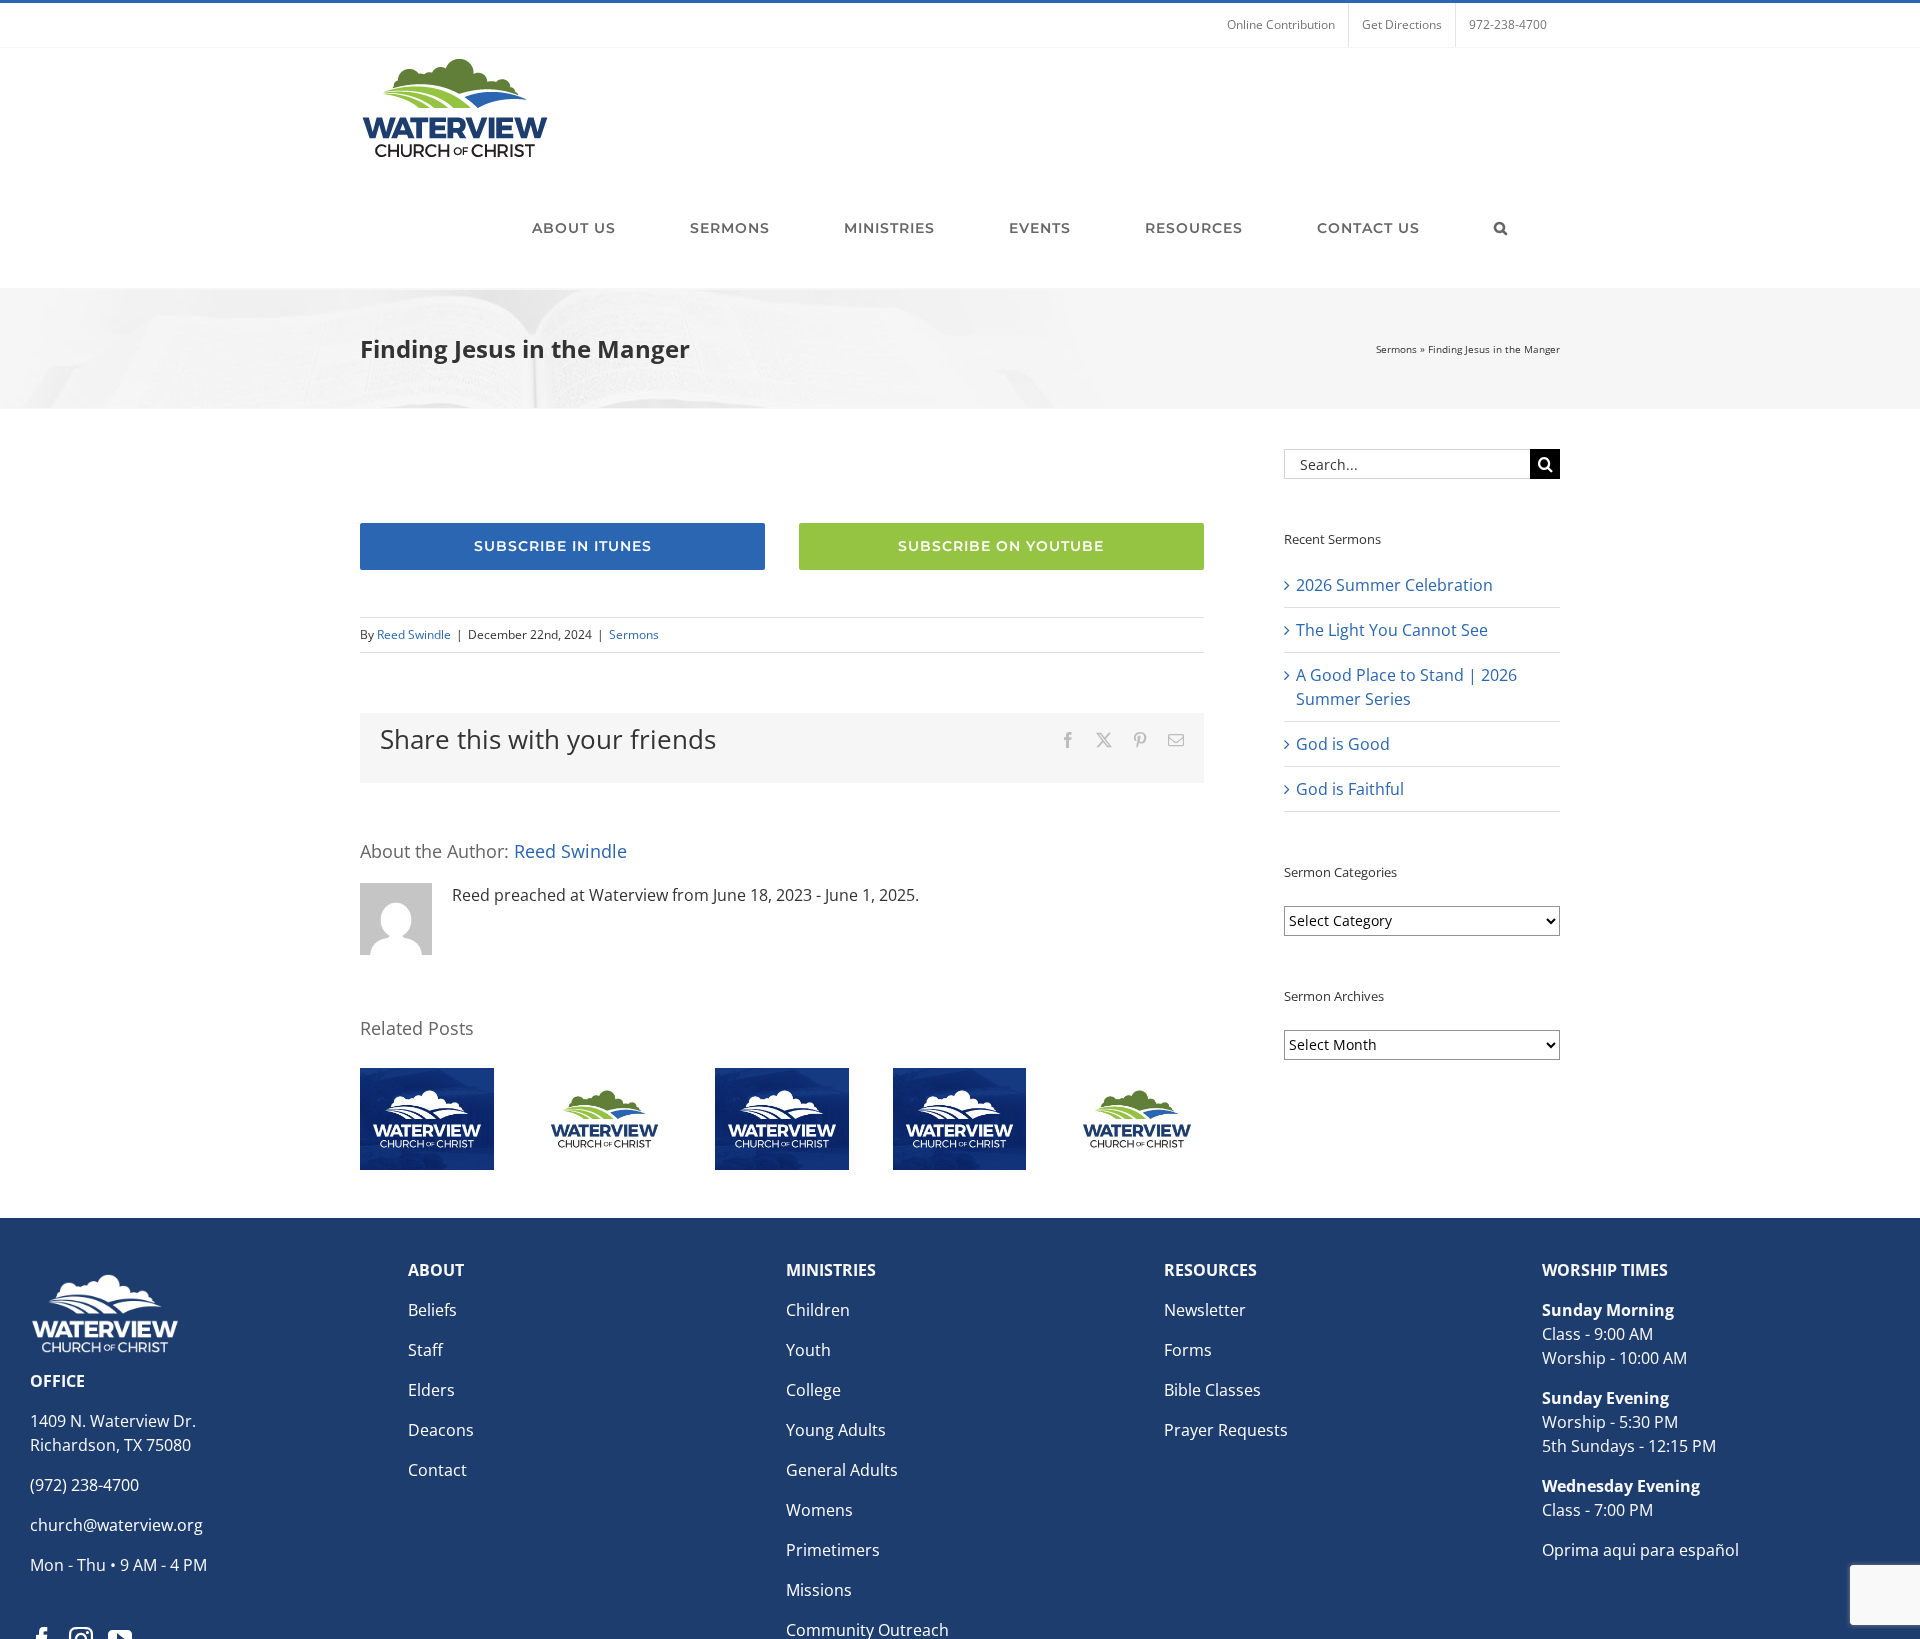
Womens (819, 1510)
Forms (1188, 1350)
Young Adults (836, 1430)
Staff (425, 1350)
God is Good (1343, 744)
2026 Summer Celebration (1394, 585)
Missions (819, 1590)
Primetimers (833, 1550)
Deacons (441, 1430)
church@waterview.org (116, 1525)
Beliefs (432, 1310)
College (813, 1390)
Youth (808, 1350)
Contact (437, 1470)
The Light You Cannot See (1392, 630)
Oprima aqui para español (1640, 1550)
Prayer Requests (1226, 1430)
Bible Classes (1212, 1390)
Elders (431, 1390)
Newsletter (1205, 1310)
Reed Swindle (414, 634)
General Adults (842, 1470)
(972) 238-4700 (84, 1485)
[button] (1501, 228)
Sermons (1396, 349)
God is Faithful (1350, 789)
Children (818, 1310)
